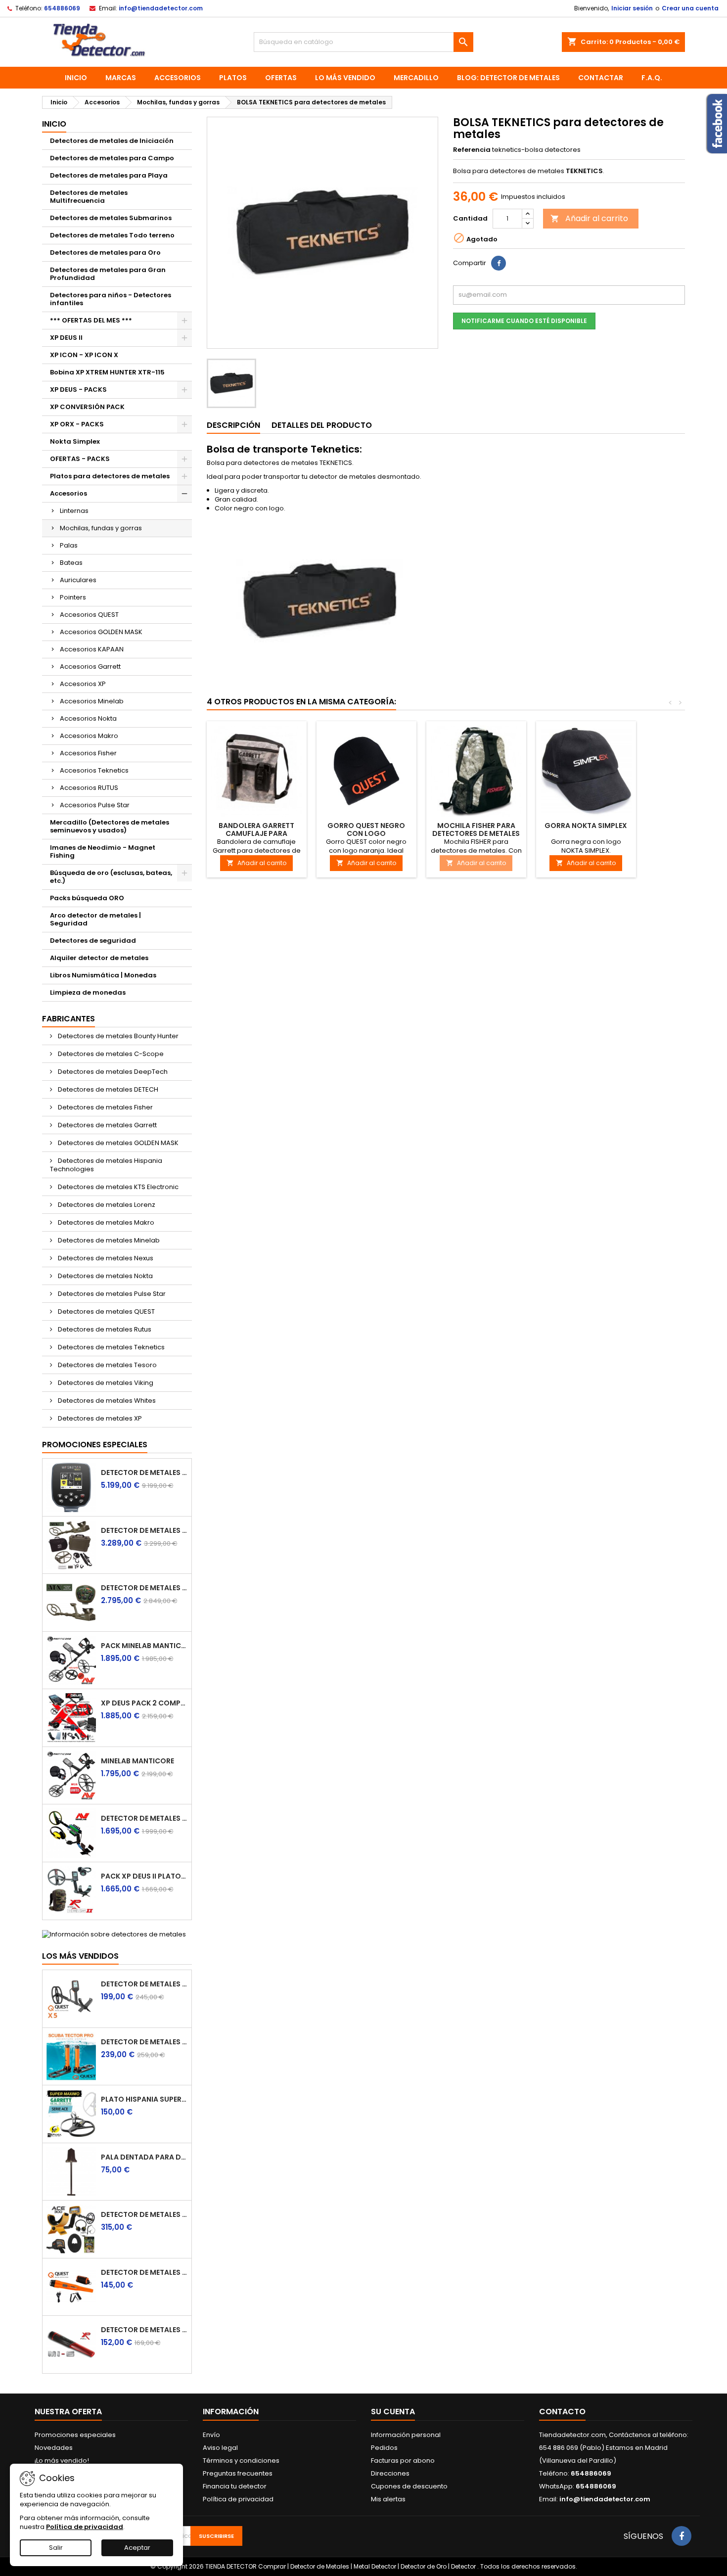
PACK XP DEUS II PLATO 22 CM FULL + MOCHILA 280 (144, 1876)
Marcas (121, 78)
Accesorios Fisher (88, 753)
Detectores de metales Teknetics (111, 1347)
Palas (69, 545)
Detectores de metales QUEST (106, 1311)
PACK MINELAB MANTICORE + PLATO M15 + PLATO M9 (144, 1646)
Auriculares (78, 580)
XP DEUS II (66, 338)
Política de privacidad (238, 2499)
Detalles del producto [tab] (322, 425)
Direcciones (390, 2473)
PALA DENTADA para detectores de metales (144, 2157)
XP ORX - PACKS (77, 424)
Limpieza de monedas (88, 992)
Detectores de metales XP (99, 1418)
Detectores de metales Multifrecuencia (89, 197)
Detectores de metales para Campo (112, 158)
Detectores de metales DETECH (107, 1089)
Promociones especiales (95, 1445)
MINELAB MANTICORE (137, 1761)
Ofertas (281, 78)
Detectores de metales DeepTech (112, 1072)
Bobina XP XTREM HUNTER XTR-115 (107, 372)
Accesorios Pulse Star (95, 805)
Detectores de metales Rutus (104, 1329)
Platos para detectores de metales (110, 476)
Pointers (73, 597)
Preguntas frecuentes (238, 2473)
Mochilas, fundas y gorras (101, 528)
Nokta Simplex (75, 441)
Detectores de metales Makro (105, 1222)
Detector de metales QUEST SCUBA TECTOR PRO (144, 2042)
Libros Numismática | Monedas (103, 975)
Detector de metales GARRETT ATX (144, 1588)
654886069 (62, 8)
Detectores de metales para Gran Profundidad (108, 274)
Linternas (74, 511)
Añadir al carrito (589, 218)
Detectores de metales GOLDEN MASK (117, 1143)
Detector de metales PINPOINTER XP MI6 (144, 2330)
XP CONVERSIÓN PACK (87, 407)
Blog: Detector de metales (508, 78)
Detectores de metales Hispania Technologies (106, 1165)
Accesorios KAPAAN (92, 649)
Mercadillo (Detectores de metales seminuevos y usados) (110, 826)
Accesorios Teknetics (94, 770)
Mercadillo (416, 78)
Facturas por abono (403, 2461)
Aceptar (137, 2548)
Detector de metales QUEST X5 (144, 1984)
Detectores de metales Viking (105, 1383)
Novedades (54, 2448)
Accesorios (178, 78)
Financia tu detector (235, 2486)
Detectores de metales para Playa (109, 175)
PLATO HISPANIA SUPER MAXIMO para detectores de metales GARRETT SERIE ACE (144, 2099)
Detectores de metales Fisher (105, 1107)
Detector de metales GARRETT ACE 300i (144, 2214)
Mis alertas (388, 2499)
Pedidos (384, 2448)
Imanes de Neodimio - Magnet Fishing (103, 851)
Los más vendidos (80, 1956)
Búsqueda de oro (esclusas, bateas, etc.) (111, 877)
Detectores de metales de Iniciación (112, 141)
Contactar (601, 78)
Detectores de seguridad (93, 941)
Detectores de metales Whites (106, 1401)
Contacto (562, 2412)
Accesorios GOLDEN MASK (101, 632)
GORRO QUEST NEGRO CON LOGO (366, 829)
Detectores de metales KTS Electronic (117, 1187)
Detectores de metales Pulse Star (111, 1294)
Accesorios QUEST (89, 615)
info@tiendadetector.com (161, 8)
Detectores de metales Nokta (105, 1276)
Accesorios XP (83, 684)
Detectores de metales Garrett (107, 1125)
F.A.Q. (652, 78)
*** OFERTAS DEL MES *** (91, 320)
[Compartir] (499, 263)
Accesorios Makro (89, 736)
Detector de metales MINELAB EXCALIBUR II (144, 1818)
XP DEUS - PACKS (78, 390)
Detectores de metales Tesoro (107, 1365)
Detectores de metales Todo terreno (112, 235)
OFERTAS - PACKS (80, 459)
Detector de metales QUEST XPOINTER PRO (144, 2272)
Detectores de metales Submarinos (111, 218)
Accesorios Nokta (88, 718)
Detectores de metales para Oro (105, 253)
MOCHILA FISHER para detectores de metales (476, 829)
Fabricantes (68, 1019)
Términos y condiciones (241, 2461)
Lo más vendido (345, 78)
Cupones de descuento (409, 2486)
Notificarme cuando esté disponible (524, 321)
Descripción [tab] (233, 425)
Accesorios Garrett (90, 667)
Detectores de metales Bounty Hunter (117, 1036)
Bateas (71, 563)
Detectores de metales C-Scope (110, 1054)
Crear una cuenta (690, 8)
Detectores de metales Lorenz (106, 1205)
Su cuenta (393, 2412)
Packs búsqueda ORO (87, 898)
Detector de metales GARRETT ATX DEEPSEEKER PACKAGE (144, 1530)
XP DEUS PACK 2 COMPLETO (144, 1703)
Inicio (76, 78)
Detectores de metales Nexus (105, 1258)
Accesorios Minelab (92, 701)
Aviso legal (220, 2448)
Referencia (472, 150)
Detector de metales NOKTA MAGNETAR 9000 (144, 1472)
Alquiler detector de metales (99, 958)
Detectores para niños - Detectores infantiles (111, 299)
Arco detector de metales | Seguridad (95, 919)
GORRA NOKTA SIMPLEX (586, 826)
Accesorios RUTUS (89, 788)
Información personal (406, 2435)
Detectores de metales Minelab (108, 1240)
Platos (233, 78)
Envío (211, 2435)
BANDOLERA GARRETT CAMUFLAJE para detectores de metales (256, 833)
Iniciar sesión (632, 8)
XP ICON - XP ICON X (84, 355)
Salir (56, 2548)
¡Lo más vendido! (62, 2461)
